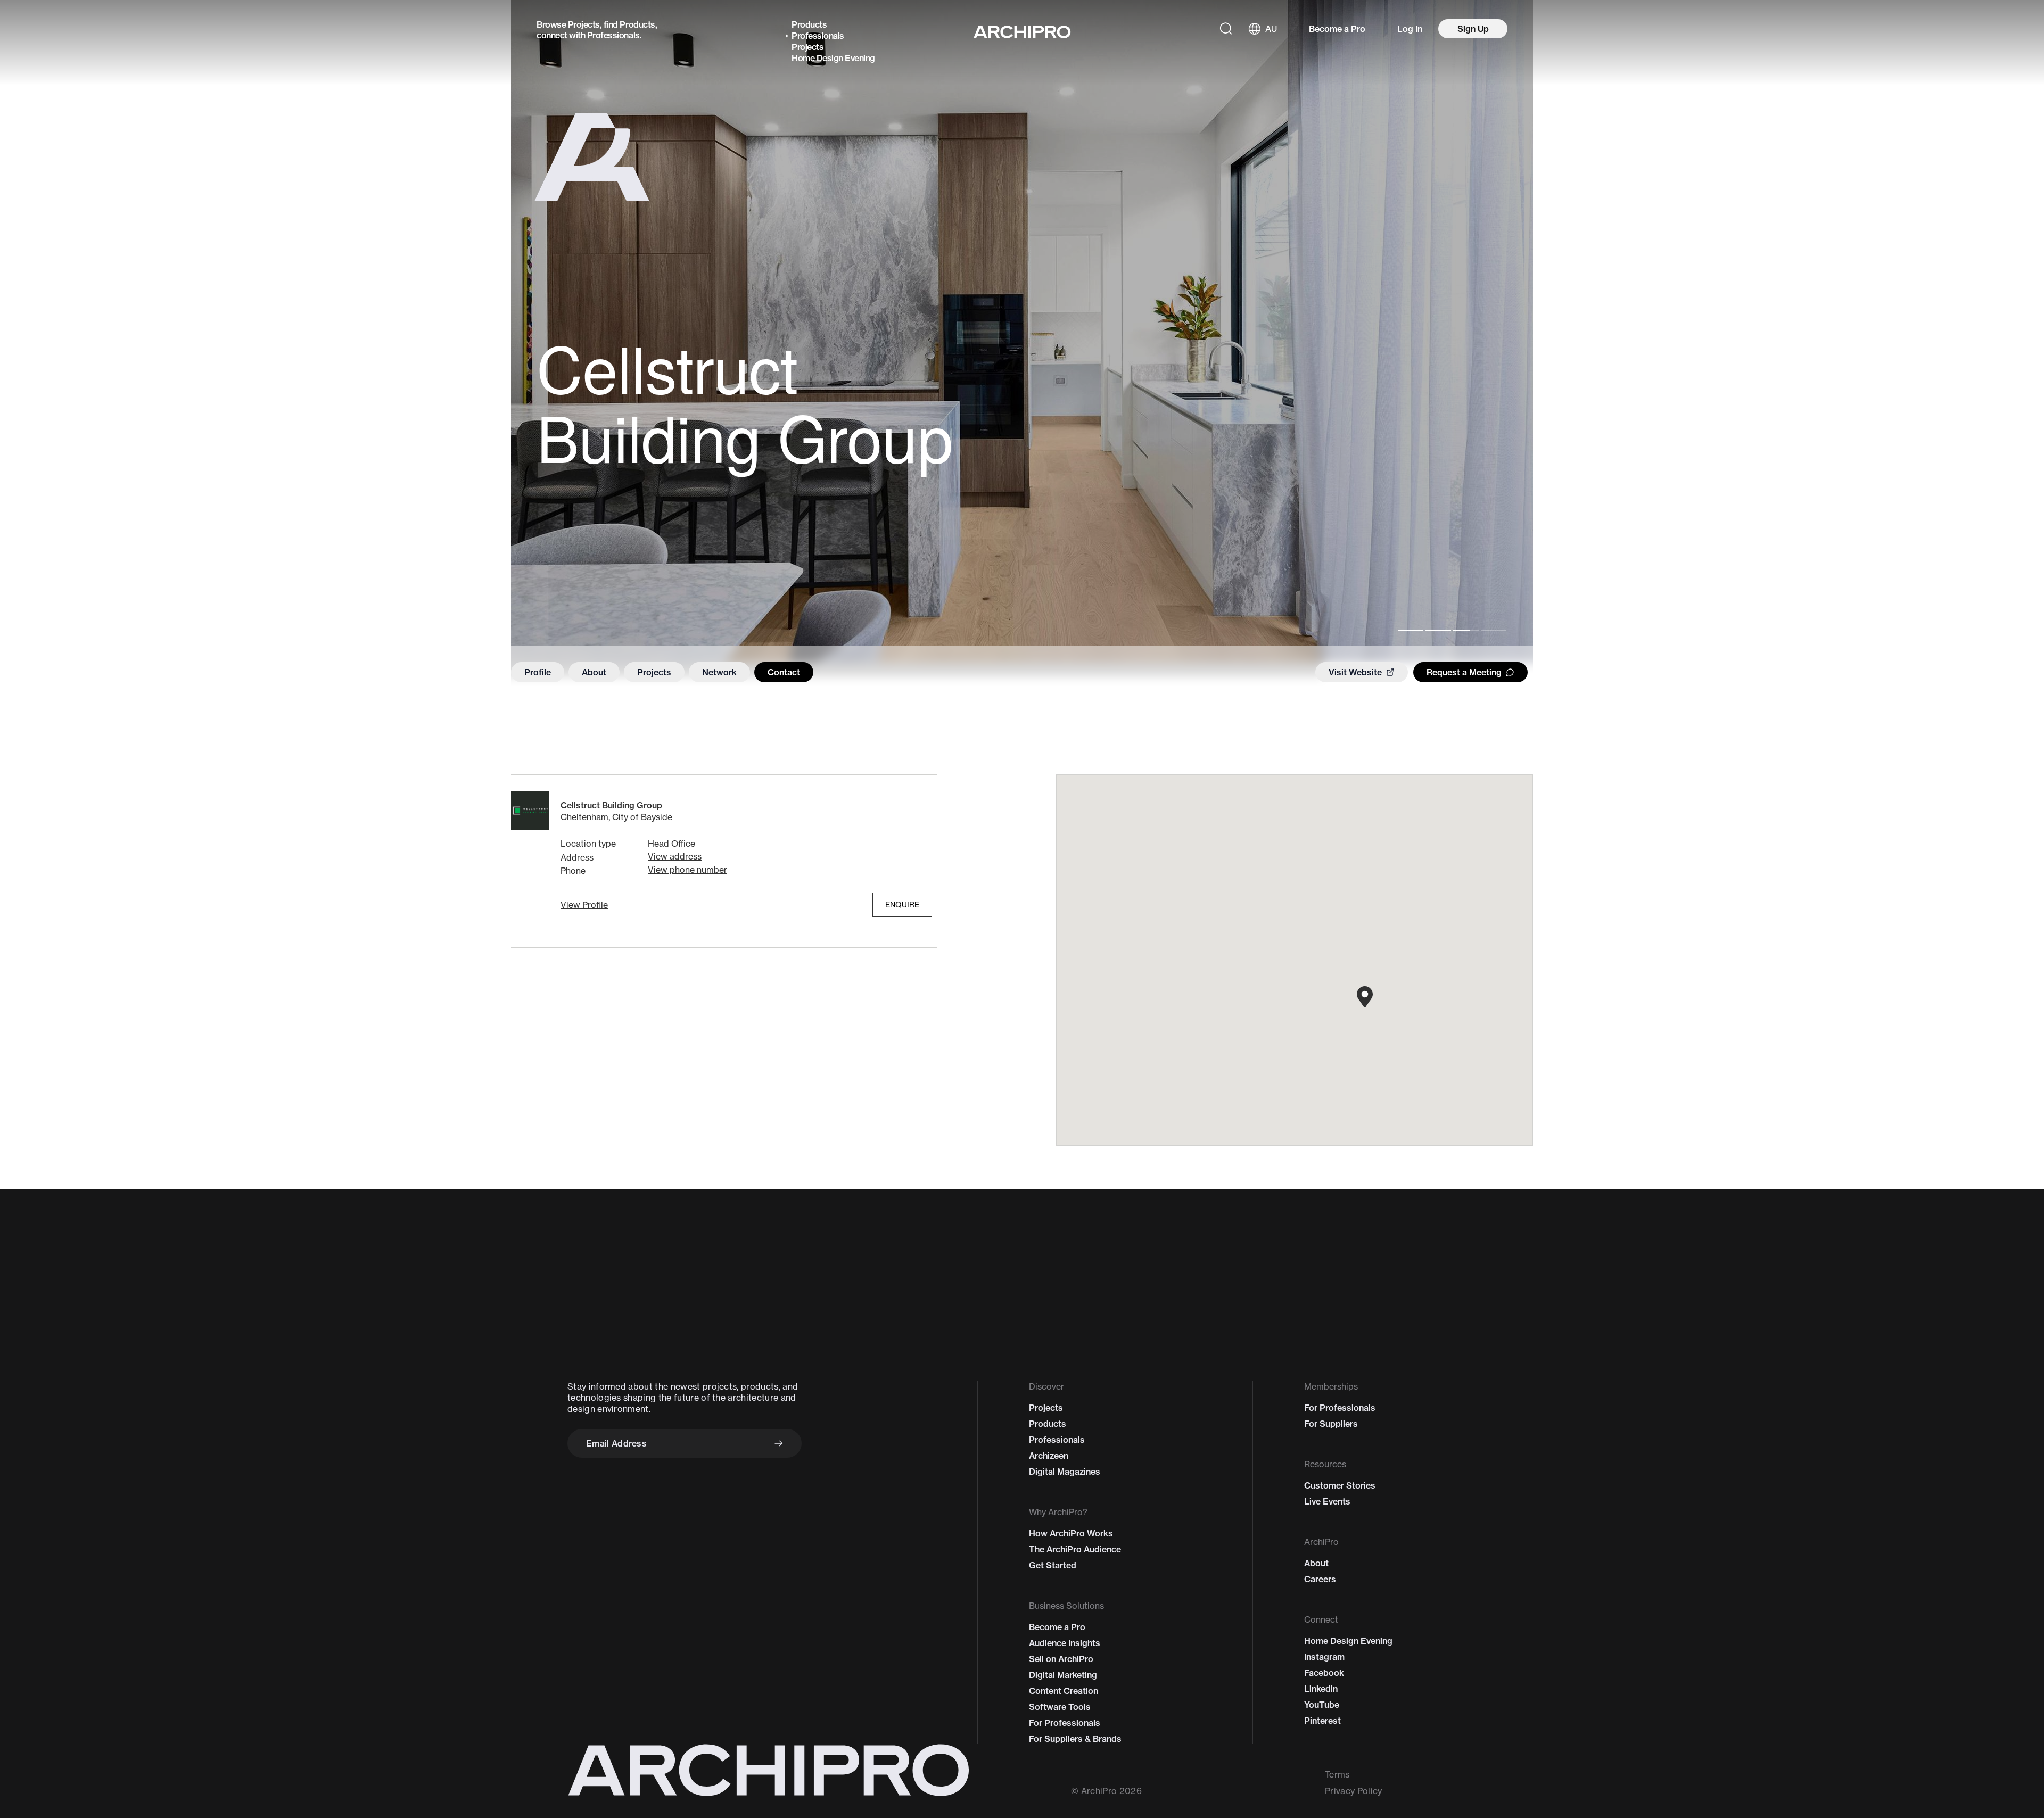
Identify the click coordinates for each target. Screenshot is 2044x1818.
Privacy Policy (1353, 1791)
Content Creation (1064, 1691)
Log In (1410, 29)
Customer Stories (1340, 1485)
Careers (1320, 1579)
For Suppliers (1331, 1424)
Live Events (1327, 1501)
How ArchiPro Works (1071, 1533)
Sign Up (1473, 29)
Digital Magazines (1065, 1472)
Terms (1337, 1774)
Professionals (613, 35)
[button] (584, 905)
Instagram (1324, 1657)
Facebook (1324, 1673)
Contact (784, 672)
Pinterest (1322, 1721)
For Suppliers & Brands (1075, 1739)
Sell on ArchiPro (1061, 1659)
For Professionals (1065, 1723)
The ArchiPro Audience (1075, 1549)
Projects (584, 24)
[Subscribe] (779, 1443)
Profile (538, 672)
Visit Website (1355, 672)
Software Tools (1060, 1707)
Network (719, 672)
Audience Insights (1065, 1643)
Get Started (1053, 1565)
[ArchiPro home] (1022, 32)
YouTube (1322, 1705)
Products (637, 24)
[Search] (1226, 29)
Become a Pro (1337, 29)
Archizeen (1049, 1456)
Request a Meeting (1464, 672)
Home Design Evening (833, 58)
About (594, 672)
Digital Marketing (1063, 1675)
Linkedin (1321, 1689)
